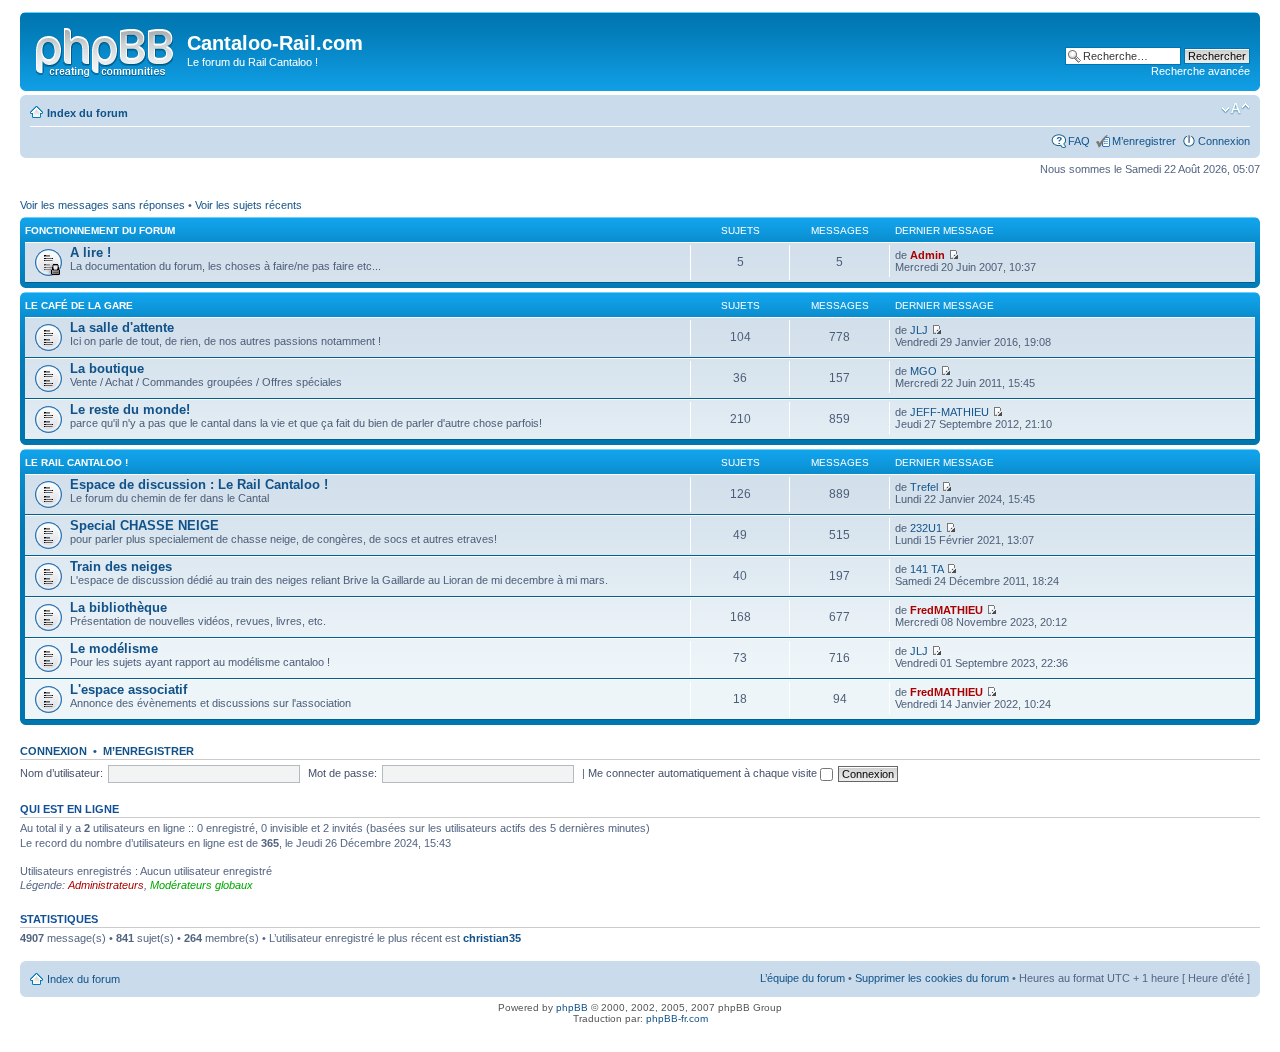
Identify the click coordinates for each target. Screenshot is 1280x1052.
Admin (927, 255)
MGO (923, 371)
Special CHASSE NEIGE (144, 525)
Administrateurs (106, 885)
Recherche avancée (1200, 71)
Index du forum (87, 113)
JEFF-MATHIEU (949, 412)
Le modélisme (114, 648)
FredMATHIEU (946, 610)
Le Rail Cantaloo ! (76, 462)
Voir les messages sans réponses (102, 205)
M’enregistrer (1144, 141)
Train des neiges (121, 566)
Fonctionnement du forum (100, 230)
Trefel (924, 487)
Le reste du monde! (130, 409)
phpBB (572, 1007)
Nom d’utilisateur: (61, 773)
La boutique (107, 368)
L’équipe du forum (802, 978)
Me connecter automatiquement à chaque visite (704, 773)
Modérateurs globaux (201, 885)
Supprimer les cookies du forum (932, 978)
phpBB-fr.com (677, 1018)
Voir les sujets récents (248, 205)
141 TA (926, 569)
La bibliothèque (118, 607)
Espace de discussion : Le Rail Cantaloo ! (199, 484)
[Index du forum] (106, 49)
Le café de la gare (79, 305)
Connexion (1224, 141)
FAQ (1079, 141)
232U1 (926, 528)
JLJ (919, 330)
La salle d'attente (122, 327)
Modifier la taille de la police (1235, 109)
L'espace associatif (128, 689)
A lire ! (90, 252)
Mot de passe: (342, 773)
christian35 (492, 938)
